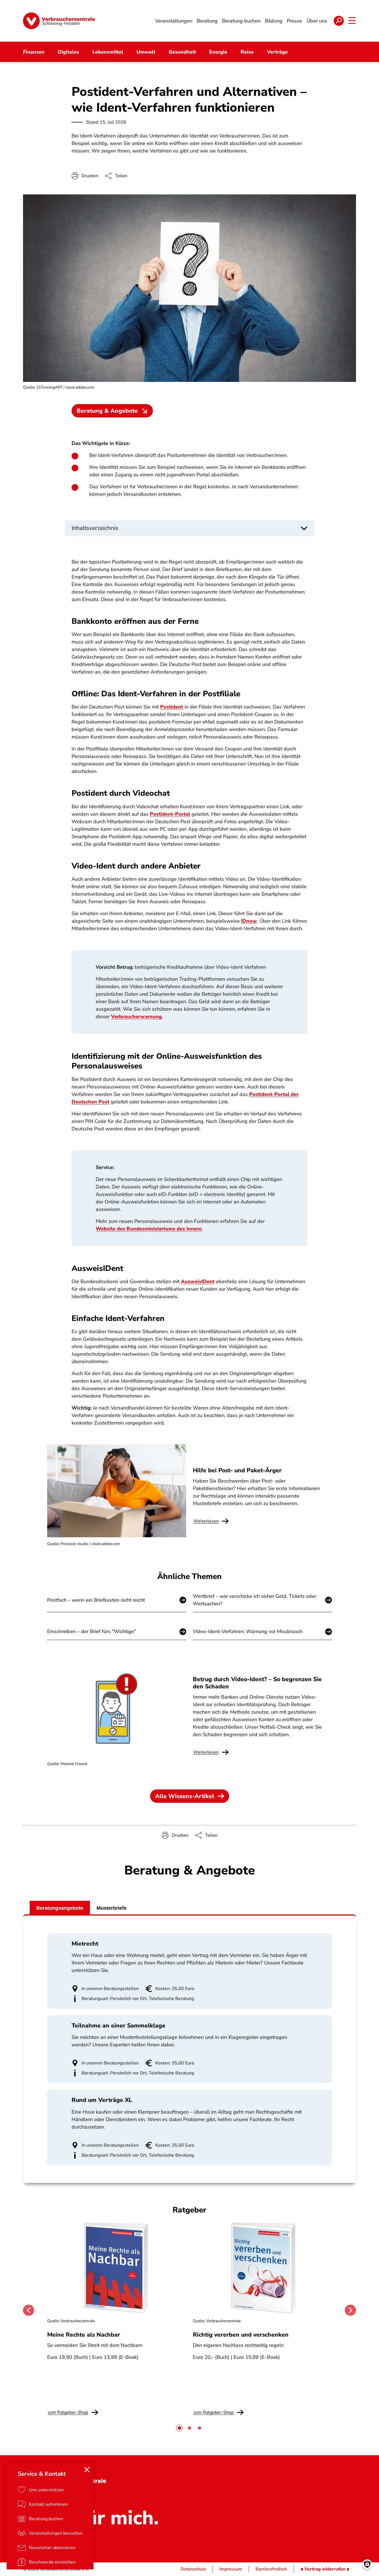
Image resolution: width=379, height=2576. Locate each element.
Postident (172, 707)
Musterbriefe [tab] (112, 1908)
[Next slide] (350, 2310)
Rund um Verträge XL (102, 2100)
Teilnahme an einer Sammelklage (118, 2026)
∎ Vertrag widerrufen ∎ (325, 2569)
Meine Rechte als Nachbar (84, 2335)
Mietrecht (85, 1944)
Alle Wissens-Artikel (185, 1796)
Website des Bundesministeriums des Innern (149, 1229)
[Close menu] (87, 2470)
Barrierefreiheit (271, 2569)
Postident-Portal (170, 814)
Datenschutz (193, 2569)
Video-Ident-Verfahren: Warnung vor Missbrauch (248, 1631)
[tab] (180, 2428)
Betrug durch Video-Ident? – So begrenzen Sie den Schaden (257, 1683)
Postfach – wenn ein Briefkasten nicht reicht (96, 1600)
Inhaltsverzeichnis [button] (95, 528)
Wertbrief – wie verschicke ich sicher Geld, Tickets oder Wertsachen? (255, 1600)
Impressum (231, 2569)
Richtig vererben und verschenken (241, 2335)
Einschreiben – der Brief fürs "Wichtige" (92, 1631)
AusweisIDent (198, 1281)
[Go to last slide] (29, 2310)
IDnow (249, 921)
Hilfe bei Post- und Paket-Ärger (237, 1470)
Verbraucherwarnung (136, 1017)
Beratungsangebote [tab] (60, 1908)
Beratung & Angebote (107, 411)
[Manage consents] (367, 2564)
